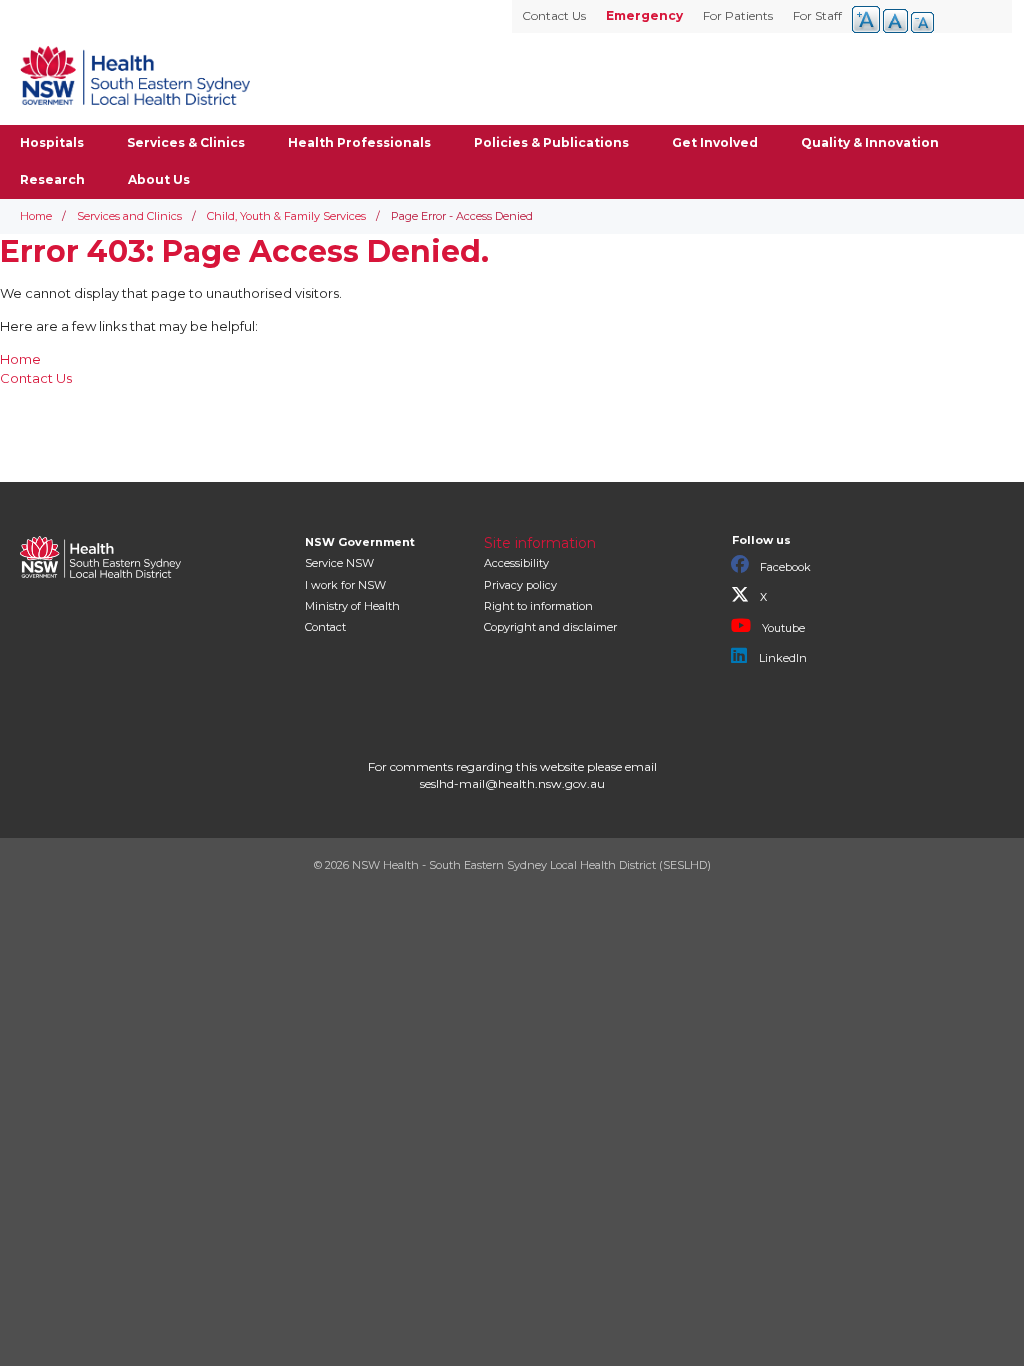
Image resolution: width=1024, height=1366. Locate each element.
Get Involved (715, 142)
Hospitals (52, 142)
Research (52, 179)
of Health (352, 606)
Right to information (538, 606)
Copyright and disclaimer (550, 627)
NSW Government (360, 542)
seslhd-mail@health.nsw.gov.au (512, 783)
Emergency (644, 15)
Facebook (784, 567)
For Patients (738, 15)
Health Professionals (359, 142)
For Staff (817, 15)
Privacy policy (520, 585)
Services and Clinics (129, 216)
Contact (325, 627)
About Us (159, 179)
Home (36, 216)
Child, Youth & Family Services (286, 216)
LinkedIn (781, 658)
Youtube (782, 628)
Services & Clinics (186, 142)
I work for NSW (345, 585)
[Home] (135, 75)
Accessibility (516, 563)
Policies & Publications (551, 142)
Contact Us (554, 15)
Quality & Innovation (870, 142)
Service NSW (339, 563)
